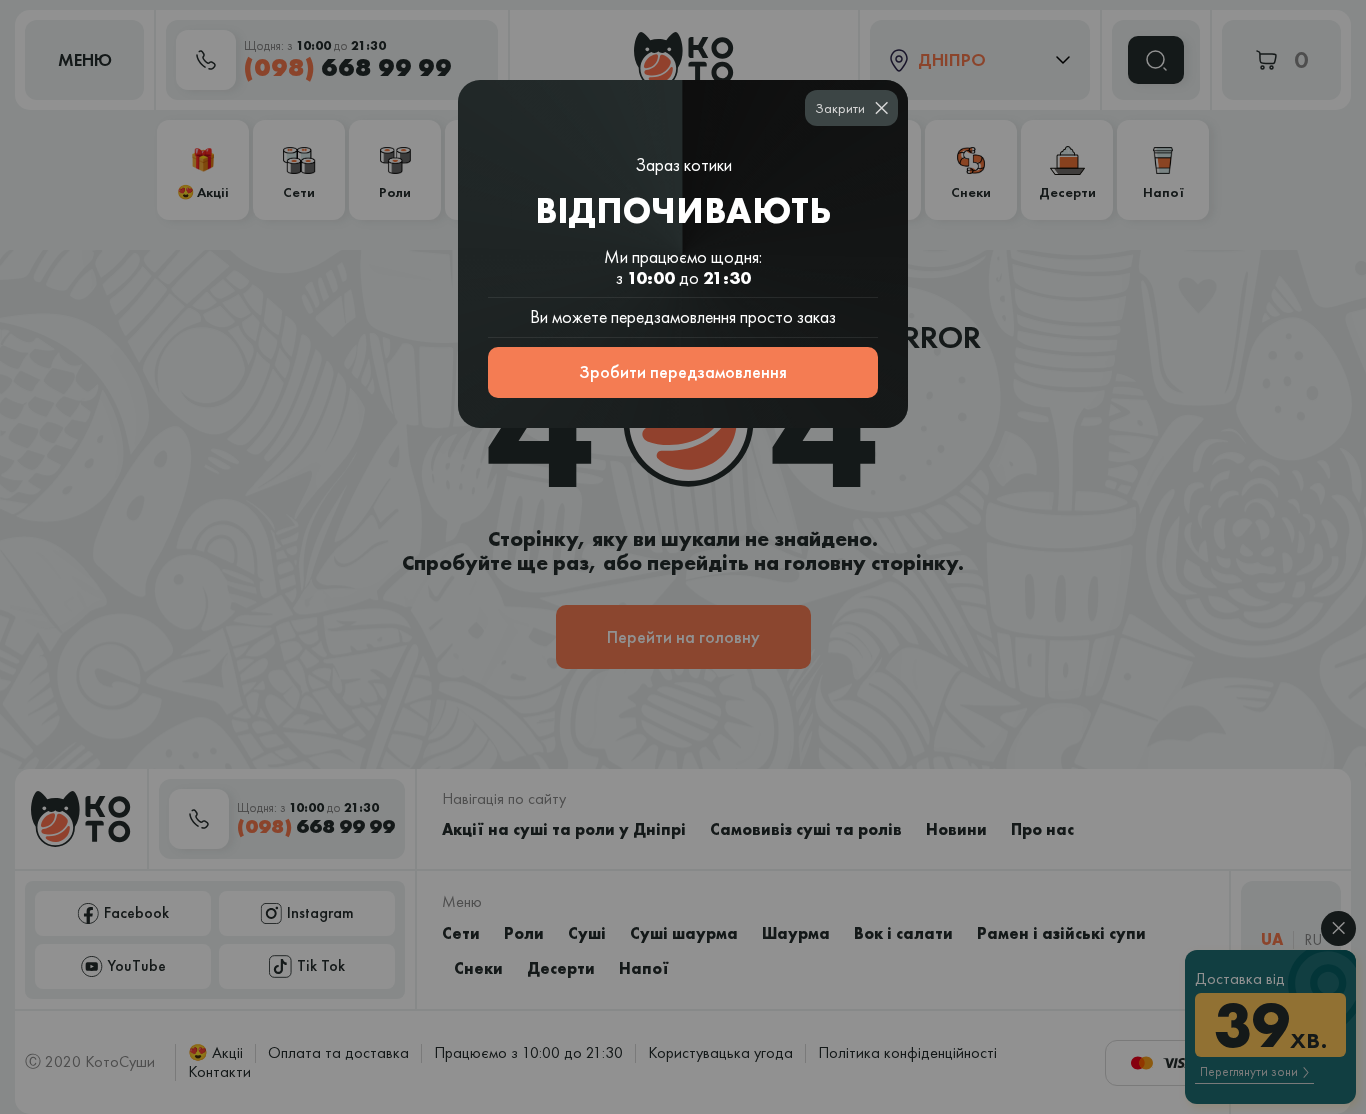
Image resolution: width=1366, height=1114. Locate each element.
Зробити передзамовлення (683, 371)
